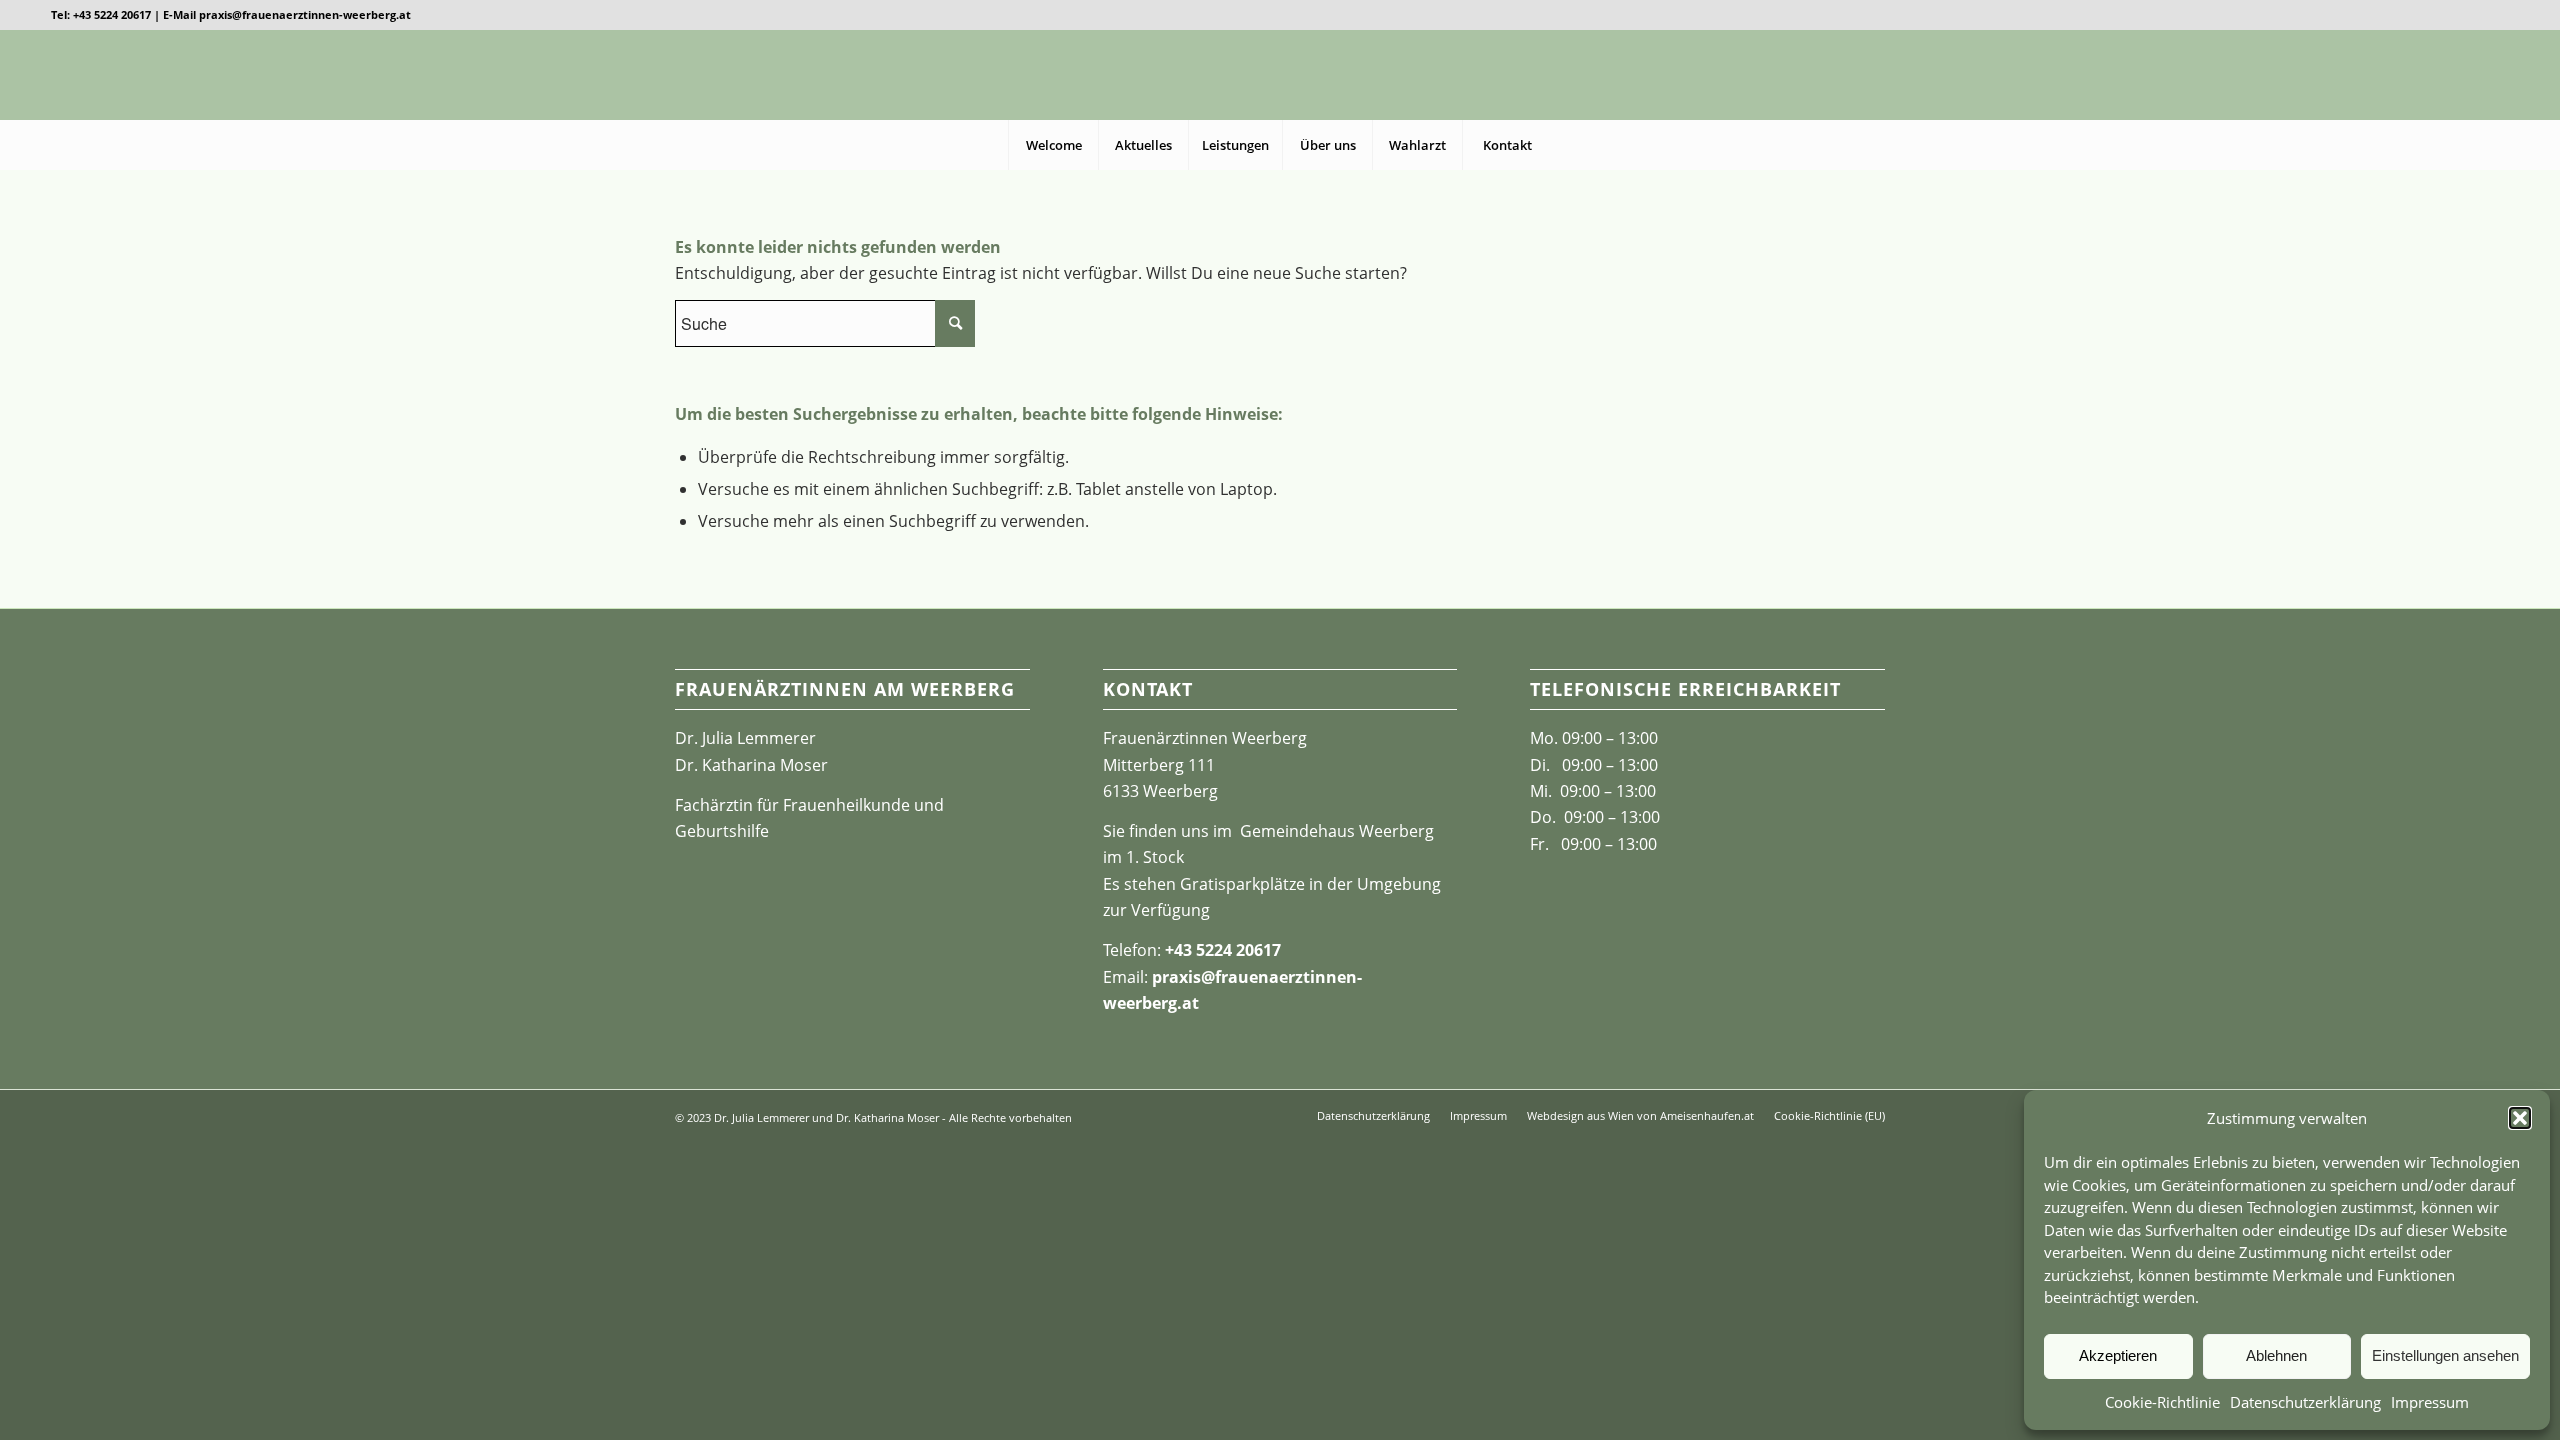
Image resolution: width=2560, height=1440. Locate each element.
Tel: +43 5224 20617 (101, 14)
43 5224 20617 (1227, 950)
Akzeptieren (2118, 1355)
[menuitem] (1053, 145)
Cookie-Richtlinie (2162, 1402)
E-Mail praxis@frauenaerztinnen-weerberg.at (287, 14)
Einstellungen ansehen (2445, 1355)
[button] (2520, 1118)
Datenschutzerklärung (2305, 1402)
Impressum (2430, 1402)
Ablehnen (2276, 1355)
